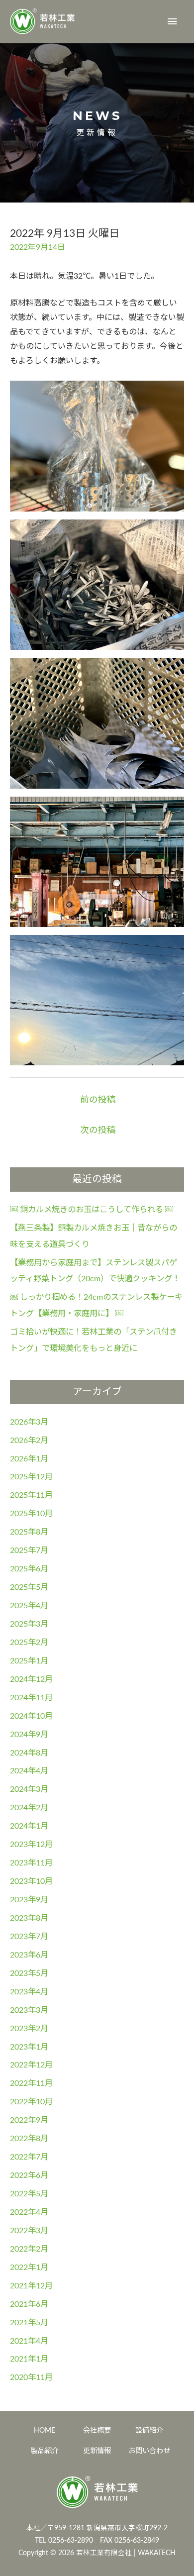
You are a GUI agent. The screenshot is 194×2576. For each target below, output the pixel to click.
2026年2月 (29, 1441)
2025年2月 (29, 1643)
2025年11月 (31, 1495)
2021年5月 (29, 2323)
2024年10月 (31, 1716)
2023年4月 (29, 1992)
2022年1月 (29, 2267)
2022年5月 (29, 2194)
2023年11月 (31, 1863)
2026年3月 (29, 1422)
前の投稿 (98, 1100)
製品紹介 (45, 2451)
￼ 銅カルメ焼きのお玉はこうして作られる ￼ (92, 1210)
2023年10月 (31, 1881)
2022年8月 (29, 2139)
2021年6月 (29, 2304)
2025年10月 (31, 1514)
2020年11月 (31, 2377)
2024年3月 (29, 1789)
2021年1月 (29, 2359)
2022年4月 (29, 2212)
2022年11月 (31, 2083)
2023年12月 (31, 1845)
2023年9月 (29, 1900)
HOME (45, 2430)
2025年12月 (31, 1477)
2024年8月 (29, 1753)
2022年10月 (31, 2102)
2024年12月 (31, 1679)
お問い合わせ (149, 2451)
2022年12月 (31, 2065)
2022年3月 (29, 2231)
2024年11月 (31, 1698)
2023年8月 (29, 1918)
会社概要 (97, 2430)
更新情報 (97, 2451)
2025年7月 (29, 1550)
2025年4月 (29, 1606)
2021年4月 (29, 2341)
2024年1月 (29, 1826)
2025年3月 (29, 1624)
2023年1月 (29, 2047)
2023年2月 (29, 2029)
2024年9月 (29, 1735)
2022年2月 (29, 2249)
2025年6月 (29, 1569)
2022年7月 (29, 2157)
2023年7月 (29, 1937)
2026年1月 (29, 1459)
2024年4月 (29, 1771)
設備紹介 (149, 2430)
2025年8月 (29, 1532)
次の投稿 (98, 1130)
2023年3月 (29, 2010)
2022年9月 (29, 2120)
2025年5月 (29, 1587)
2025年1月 (29, 1661)
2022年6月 (29, 2175)
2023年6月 (29, 1955)
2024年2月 (29, 1808)
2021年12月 (31, 2286)
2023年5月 (29, 1973)
